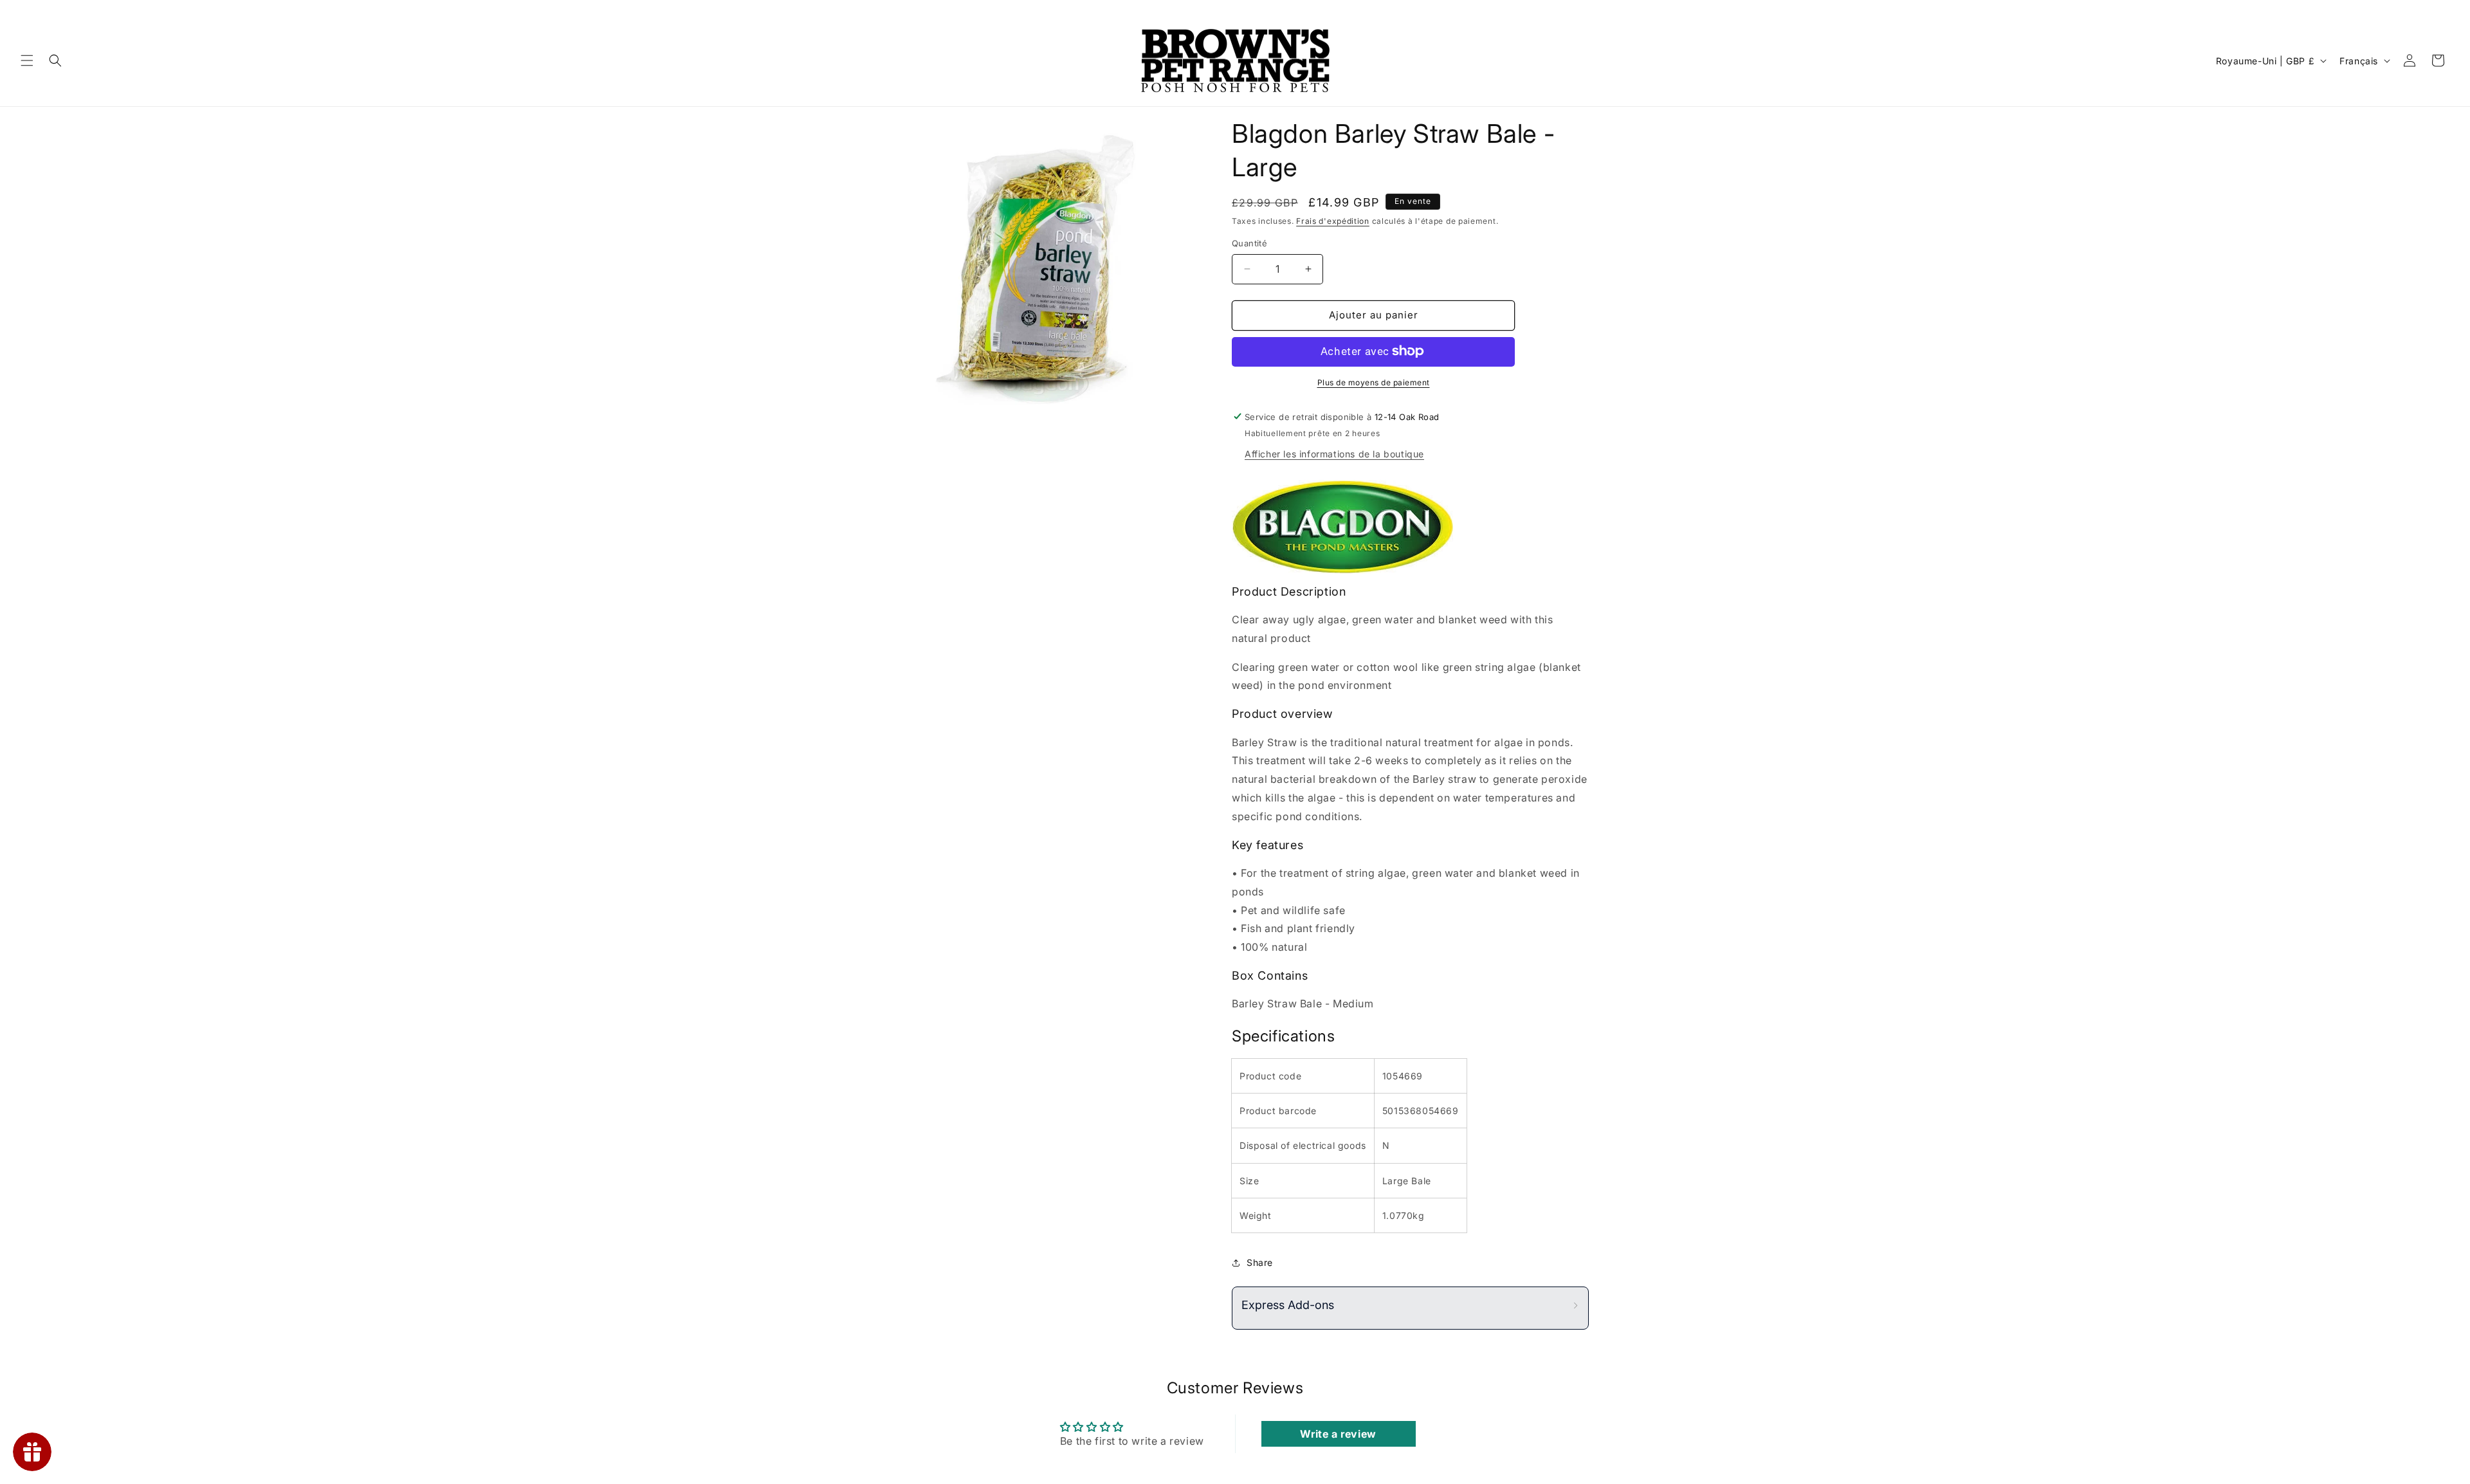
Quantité (1249, 243)
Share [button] (1260, 1262)
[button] (27, 60)
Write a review (1338, 1434)
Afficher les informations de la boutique (1334, 453)
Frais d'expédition (1333, 221)
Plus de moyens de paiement (1374, 382)
